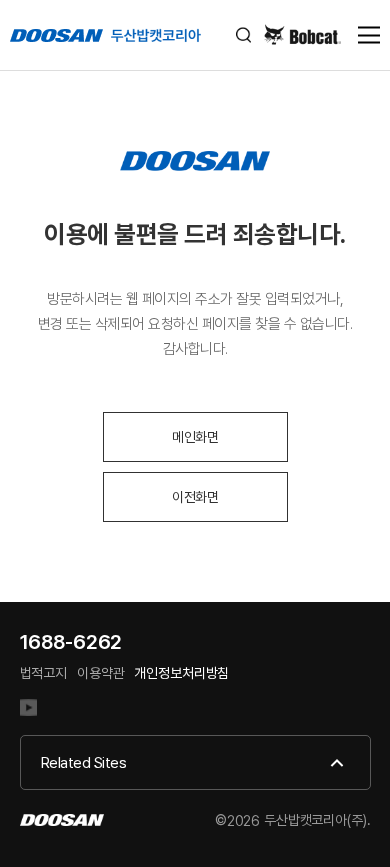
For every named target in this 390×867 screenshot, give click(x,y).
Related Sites (84, 763)
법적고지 (43, 673)
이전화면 (195, 497)
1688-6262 (71, 642)
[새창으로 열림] (36, 709)
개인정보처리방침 (181, 673)
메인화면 (195, 437)
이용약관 (100, 673)
